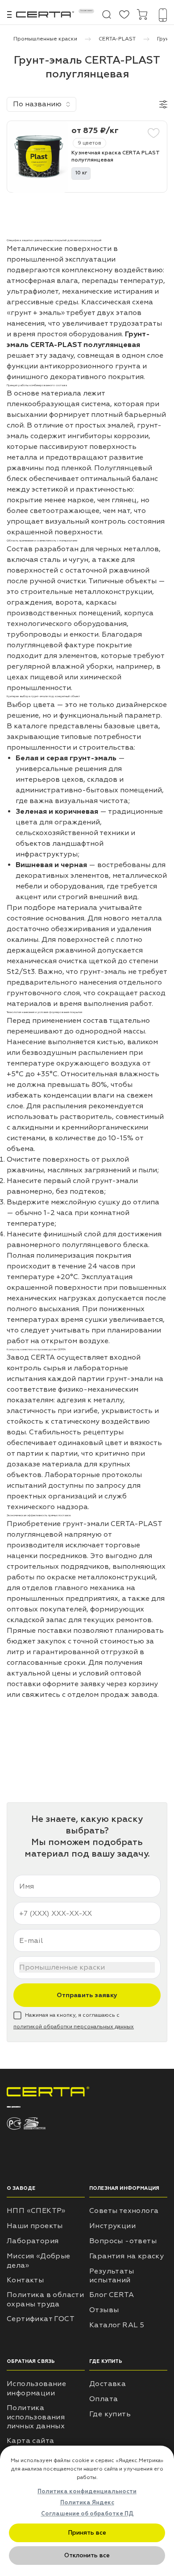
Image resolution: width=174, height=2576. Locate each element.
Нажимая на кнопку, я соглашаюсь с (74, 2021)
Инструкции (112, 2226)
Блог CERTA (112, 2295)
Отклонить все (87, 2555)
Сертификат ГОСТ (41, 2319)
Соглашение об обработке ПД (87, 2514)
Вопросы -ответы (123, 2241)
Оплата (104, 2399)
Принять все (87, 2533)
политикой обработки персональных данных (74, 2027)
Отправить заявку (87, 1995)
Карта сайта (30, 2441)
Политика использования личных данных (36, 2417)
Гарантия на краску (126, 2256)
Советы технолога (124, 2211)
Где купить (110, 2414)
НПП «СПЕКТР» (36, 2211)
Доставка (108, 2384)
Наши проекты (35, 2226)
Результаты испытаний (112, 2276)
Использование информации (36, 2388)
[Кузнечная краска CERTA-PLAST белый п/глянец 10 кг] (37, 157)
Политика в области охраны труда (45, 2299)
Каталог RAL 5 (117, 2325)
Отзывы (104, 2310)
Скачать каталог (87, 11)
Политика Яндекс (87, 2503)
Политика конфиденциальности (87, 2491)
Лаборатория (33, 2241)
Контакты (25, 2280)
